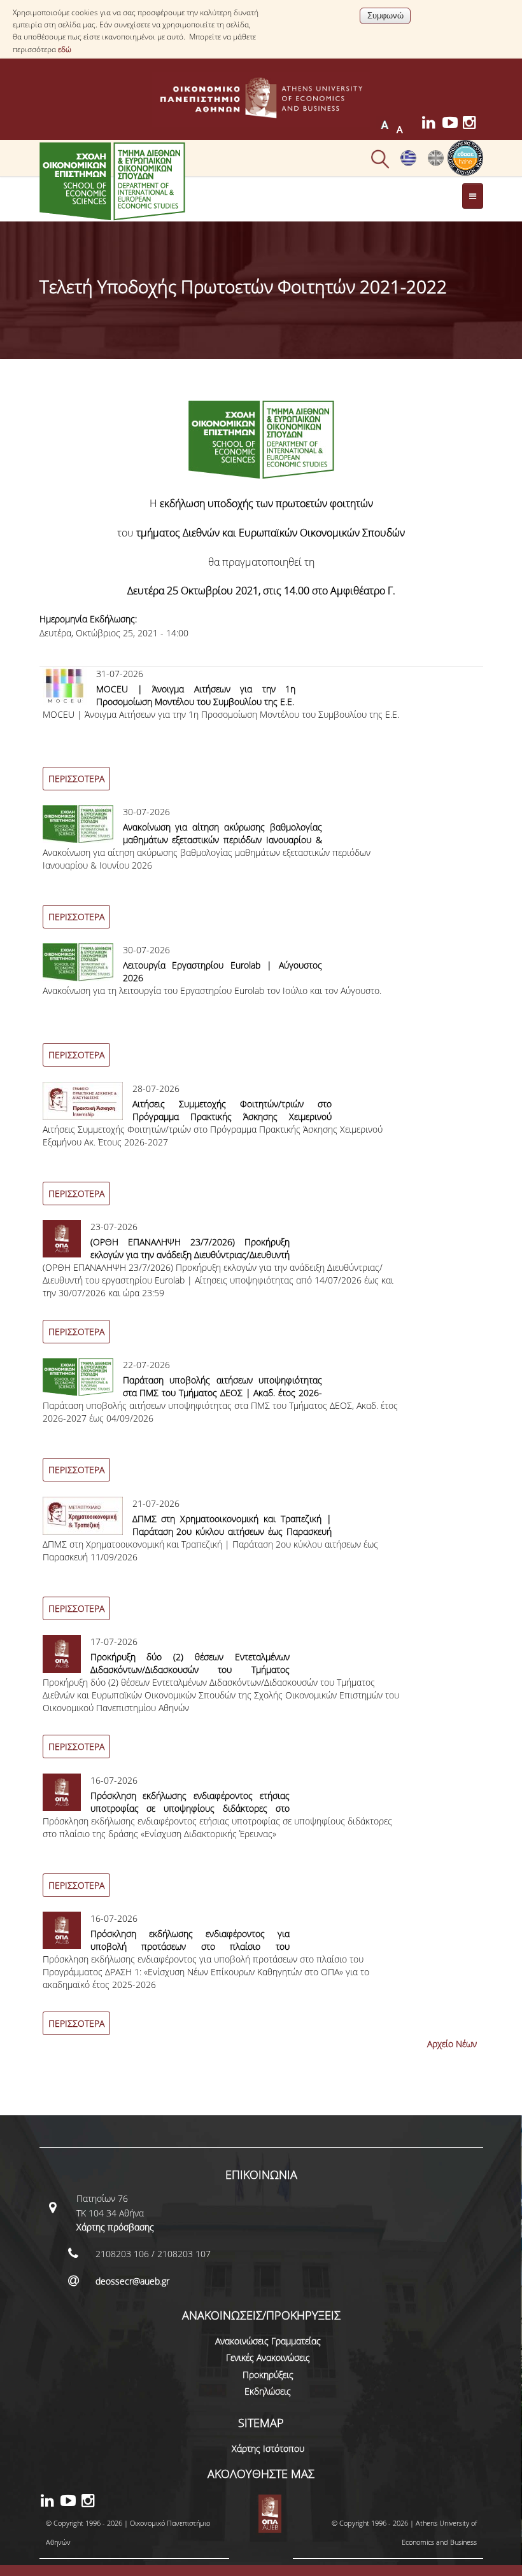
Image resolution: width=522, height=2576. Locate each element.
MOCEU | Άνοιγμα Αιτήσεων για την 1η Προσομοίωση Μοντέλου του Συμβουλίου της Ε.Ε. (196, 695)
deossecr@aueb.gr (132, 2281)
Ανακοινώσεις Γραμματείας (268, 2341)
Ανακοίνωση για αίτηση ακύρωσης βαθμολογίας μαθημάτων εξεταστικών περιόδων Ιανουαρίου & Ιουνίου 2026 (223, 840)
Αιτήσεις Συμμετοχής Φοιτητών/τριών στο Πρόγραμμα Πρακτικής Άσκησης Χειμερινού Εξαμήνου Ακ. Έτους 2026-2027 (232, 1116)
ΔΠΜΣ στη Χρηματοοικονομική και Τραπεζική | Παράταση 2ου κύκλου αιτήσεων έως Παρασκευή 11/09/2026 (232, 1531)
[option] (261, 736)
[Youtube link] (453, 124)
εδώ (65, 49)
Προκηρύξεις (268, 2375)
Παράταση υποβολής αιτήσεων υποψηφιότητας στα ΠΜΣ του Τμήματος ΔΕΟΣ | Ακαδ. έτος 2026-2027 (223, 1393)
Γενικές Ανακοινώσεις (268, 2357)
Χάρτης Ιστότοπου (268, 2448)
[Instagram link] (473, 124)
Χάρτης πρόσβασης (115, 2227)
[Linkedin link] (432, 124)
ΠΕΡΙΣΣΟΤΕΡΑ (76, 779)
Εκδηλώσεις (268, 2391)
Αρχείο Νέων (452, 2044)
